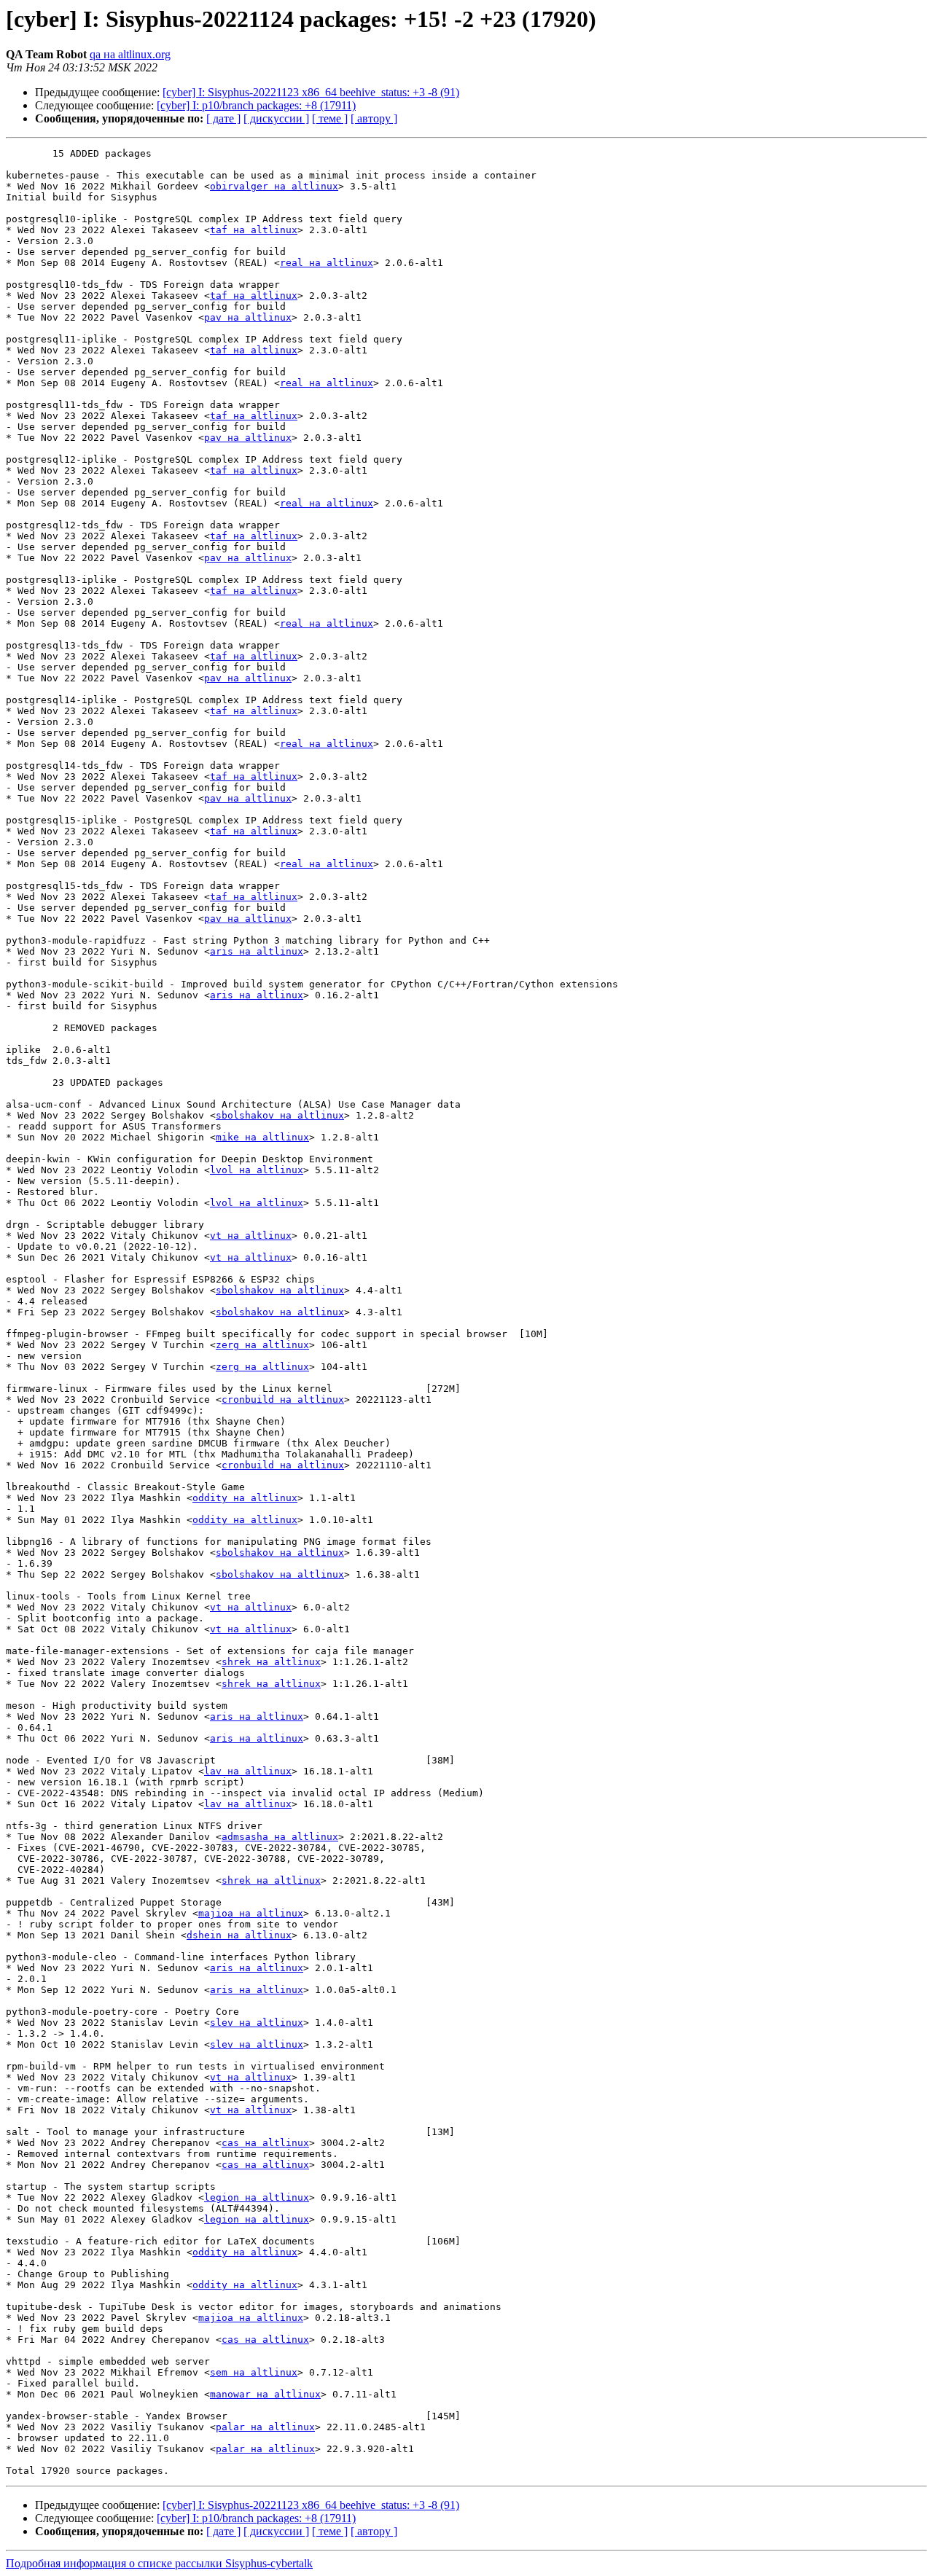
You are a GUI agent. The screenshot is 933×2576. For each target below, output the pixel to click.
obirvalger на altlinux (274, 186)
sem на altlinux (254, 2372)
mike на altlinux (262, 1137)
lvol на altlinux (257, 1170)
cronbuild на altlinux (283, 1399)
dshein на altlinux (239, 1935)
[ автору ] (374, 118)
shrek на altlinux (271, 1662)
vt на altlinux (251, 1236)
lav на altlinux (248, 1771)
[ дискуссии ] (276, 118)
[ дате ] (223, 118)
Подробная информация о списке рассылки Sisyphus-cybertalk (159, 2563)
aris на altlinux (257, 951)
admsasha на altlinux (280, 1837)
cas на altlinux (265, 2143)
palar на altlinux (265, 2427)
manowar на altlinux (265, 2394)
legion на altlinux (257, 2197)
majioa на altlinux (251, 1913)
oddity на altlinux (245, 1498)
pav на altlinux (248, 317)
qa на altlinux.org (130, 54)
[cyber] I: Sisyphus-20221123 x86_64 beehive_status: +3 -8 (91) (311, 92)
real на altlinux (327, 263)
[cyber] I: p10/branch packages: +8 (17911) (256, 105)
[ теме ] (330, 118)
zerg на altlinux (262, 1345)
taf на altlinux (254, 230)
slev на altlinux (257, 2023)
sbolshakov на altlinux (280, 1115)
